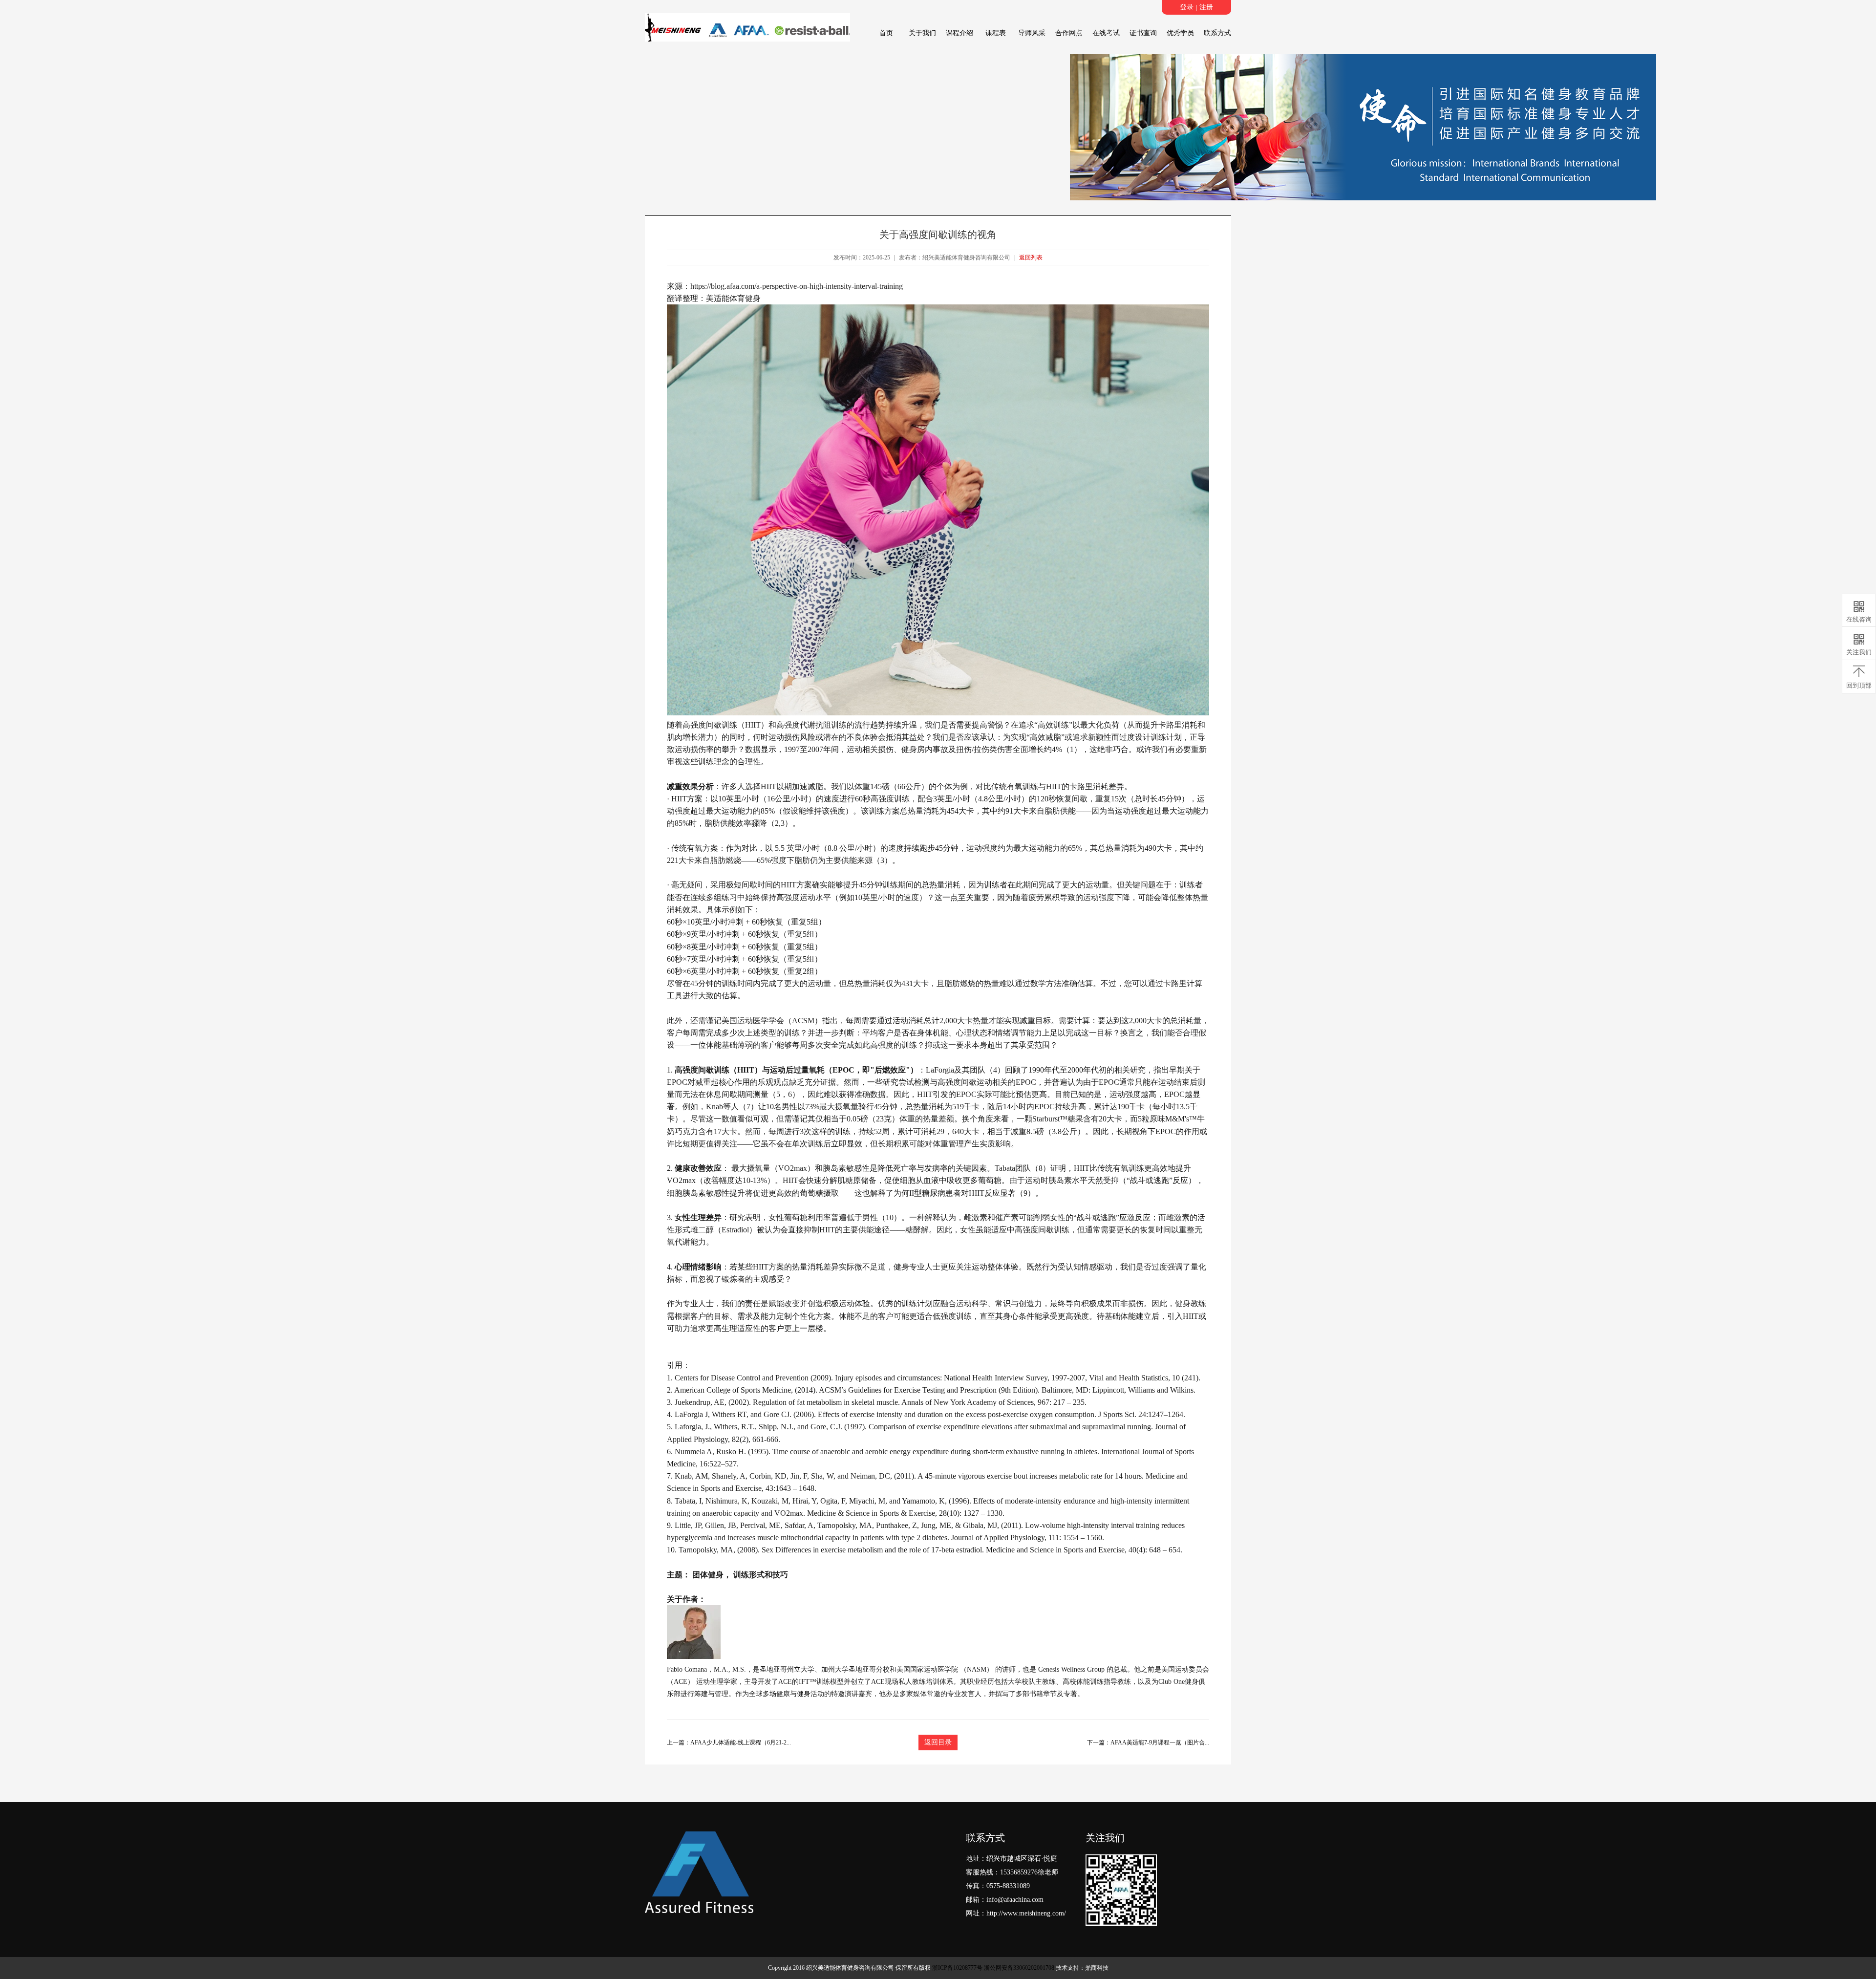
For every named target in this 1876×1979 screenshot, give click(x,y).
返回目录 (938, 1742)
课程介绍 (959, 33)
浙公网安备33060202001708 (1019, 1968)
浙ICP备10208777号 (957, 1968)
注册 (1206, 7)
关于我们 (922, 33)
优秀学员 (1180, 33)
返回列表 (1031, 258)
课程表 (996, 33)
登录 (1187, 7)
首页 (886, 33)
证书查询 (1143, 33)
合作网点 (1069, 33)
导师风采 (1032, 33)
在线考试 (1106, 33)
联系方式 (1217, 33)
